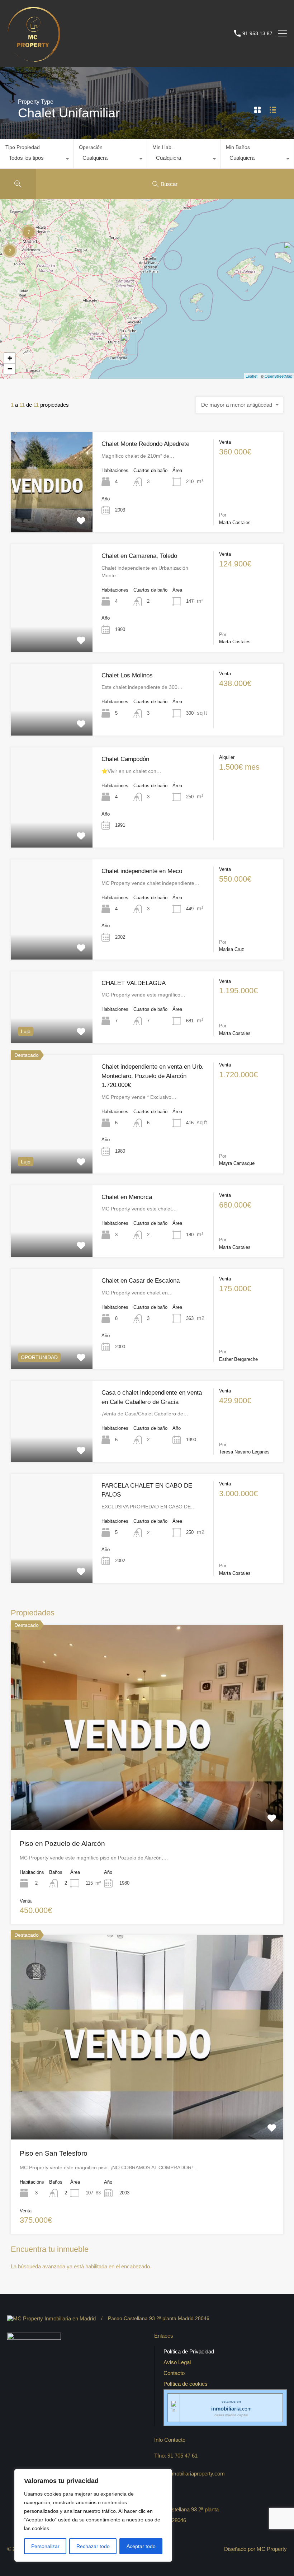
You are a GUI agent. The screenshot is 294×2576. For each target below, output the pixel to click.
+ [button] (10, 358)
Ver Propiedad (52, 512)
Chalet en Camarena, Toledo (139, 556)
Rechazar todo (93, 2546)
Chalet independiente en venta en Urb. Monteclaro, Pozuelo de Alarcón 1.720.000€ (153, 1076)
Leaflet (252, 376)
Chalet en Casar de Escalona (141, 1281)
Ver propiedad (147, 1788)
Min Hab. (163, 147)
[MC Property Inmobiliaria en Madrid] (34, 58)
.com (231, 2409)
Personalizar (45, 2546)
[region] (93, 2515)
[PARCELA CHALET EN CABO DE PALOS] (128, 344)
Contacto (174, 2373)
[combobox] (37, 160)
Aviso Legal (177, 2362)
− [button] (10, 369)
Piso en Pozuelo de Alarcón (62, 1844)
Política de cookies (186, 2384)
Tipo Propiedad (23, 147)
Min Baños (238, 147)
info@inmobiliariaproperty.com (189, 2474)
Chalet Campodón (125, 759)
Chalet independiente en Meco (142, 871)
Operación (91, 147)
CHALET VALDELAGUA (134, 983)
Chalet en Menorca (127, 1197)
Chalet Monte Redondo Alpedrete (145, 444)
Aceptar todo (141, 2546)
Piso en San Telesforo (54, 2153)
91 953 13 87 (257, 33)
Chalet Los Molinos (127, 675)
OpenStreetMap (278, 376)
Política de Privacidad (189, 2351)
